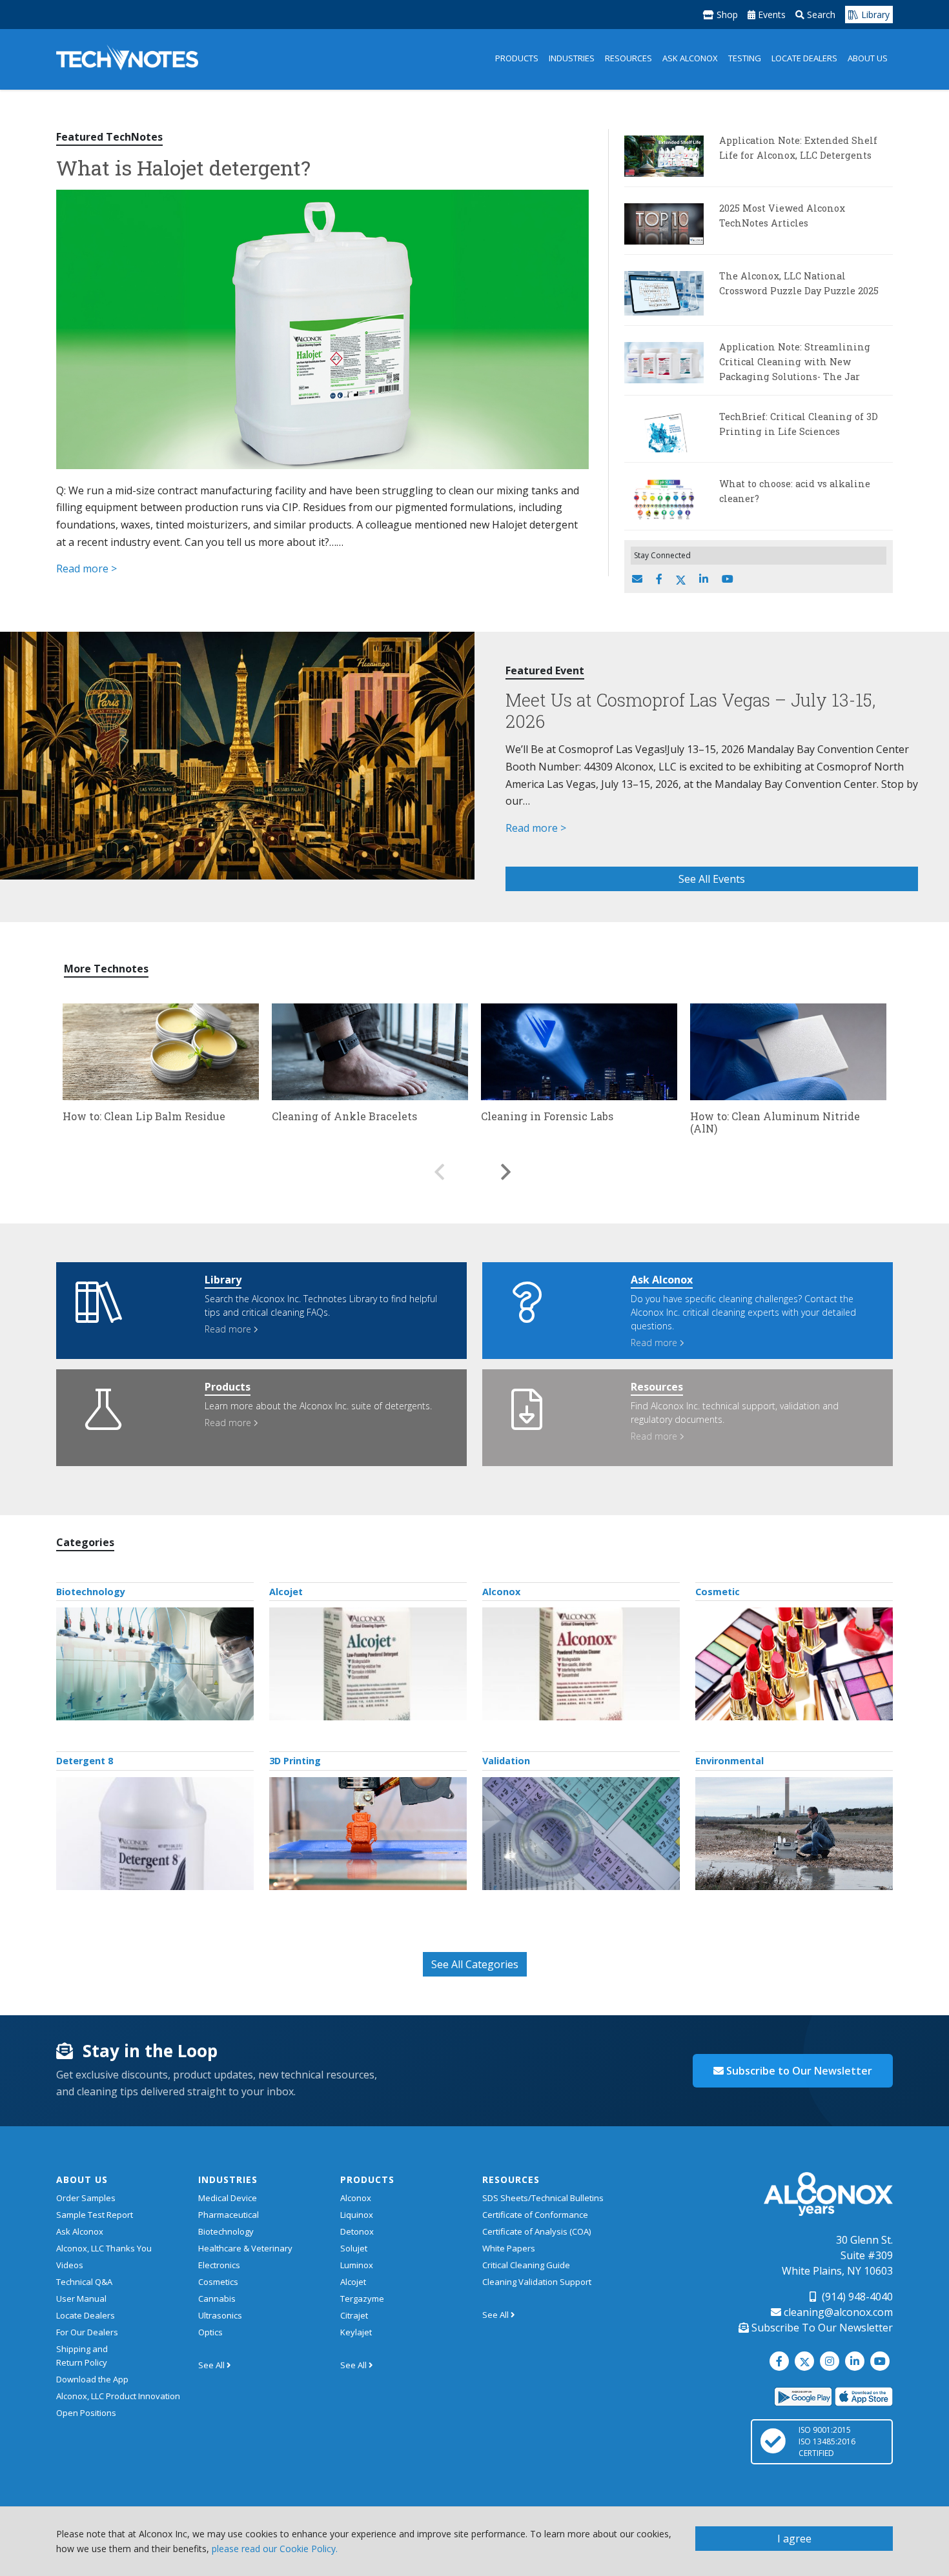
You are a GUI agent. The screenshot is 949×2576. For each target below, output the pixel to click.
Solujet (354, 2248)
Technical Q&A (84, 2282)
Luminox (357, 2265)
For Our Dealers (87, 2332)
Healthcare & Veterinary (245, 2248)
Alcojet (286, 1592)
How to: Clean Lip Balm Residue (144, 1116)
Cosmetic (718, 1592)
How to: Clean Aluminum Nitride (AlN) (775, 1122)
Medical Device (228, 2198)
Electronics (219, 2265)
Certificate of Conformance (535, 2215)
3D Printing (295, 1761)
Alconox (501, 1592)
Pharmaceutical (229, 2215)
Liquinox (357, 2215)
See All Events (712, 879)
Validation (506, 1761)
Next (506, 1165)
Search (820, 15)
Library (874, 15)
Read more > (87, 569)
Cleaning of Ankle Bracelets (344, 1116)
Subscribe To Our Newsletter (821, 2328)
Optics (210, 2332)
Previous (439, 1165)
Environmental (730, 1761)
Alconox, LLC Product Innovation (118, 2396)
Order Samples (86, 2198)
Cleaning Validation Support (537, 2282)
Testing (745, 58)
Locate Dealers (804, 58)
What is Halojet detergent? (183, 167)
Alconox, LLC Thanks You (104, 2248)
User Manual (81, 2299)
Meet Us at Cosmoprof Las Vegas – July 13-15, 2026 (690, 710)
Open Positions (86, 2413)
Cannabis (217, 2299)
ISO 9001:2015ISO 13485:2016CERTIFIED (827, 2441)
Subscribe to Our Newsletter (798, 2071)
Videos (70, 2265)
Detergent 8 (85, 1761)
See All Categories (475, 1964)
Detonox (357, 2231)
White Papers (509, 2248)
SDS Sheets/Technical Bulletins (543, 2198)
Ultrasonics (220, 2315)
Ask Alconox (690, 58)
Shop (726, 15)
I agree (794, 2539)
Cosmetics (218, 2282)
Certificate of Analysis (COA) (536, 2231)
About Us (868, 58)
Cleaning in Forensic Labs (547, 1116)
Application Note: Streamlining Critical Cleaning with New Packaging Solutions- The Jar (795, 362)
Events (770, 15)
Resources (628, 58)
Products (517, 58)
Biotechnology (91, 1592)
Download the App (92, 2379)
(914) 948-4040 (856, 2297)
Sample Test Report (95, 2215)
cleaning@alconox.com (837, 2312)
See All (212, 2365)
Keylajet (356, 2332)
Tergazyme (362, 2299)
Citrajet (354, 2315)
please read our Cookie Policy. (275, 2549)
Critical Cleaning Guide (526, 2265)
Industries (572, 58)
